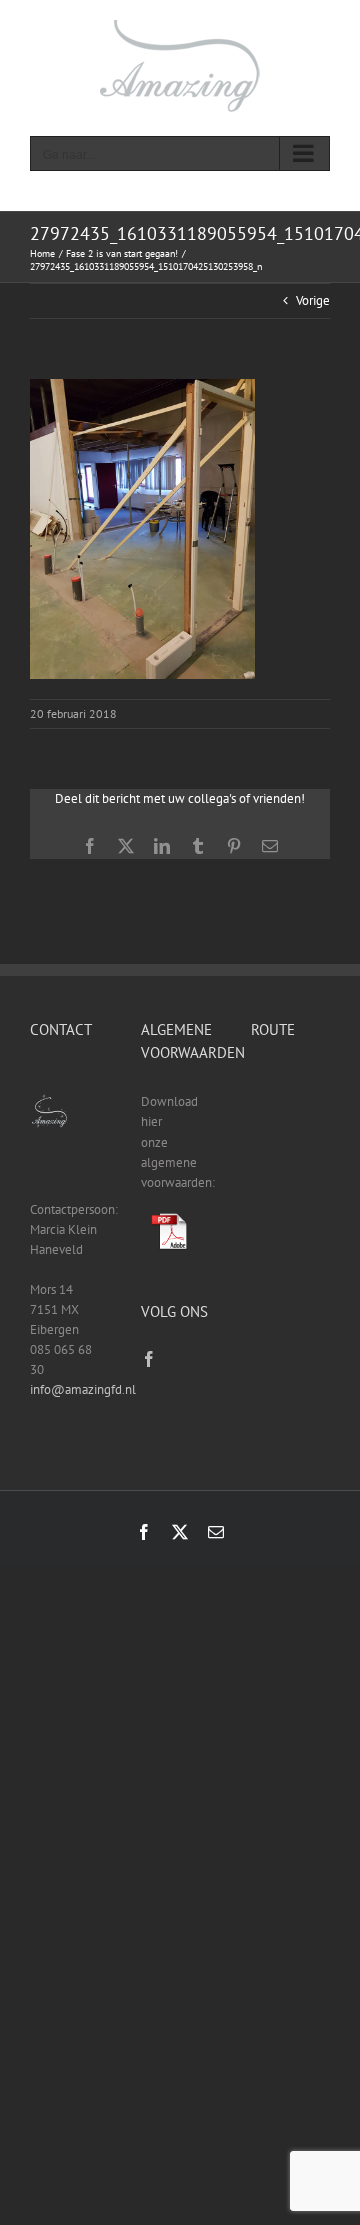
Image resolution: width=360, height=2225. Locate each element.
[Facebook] (149, 1359)
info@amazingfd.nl (83, 1389)
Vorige (313, 300)
